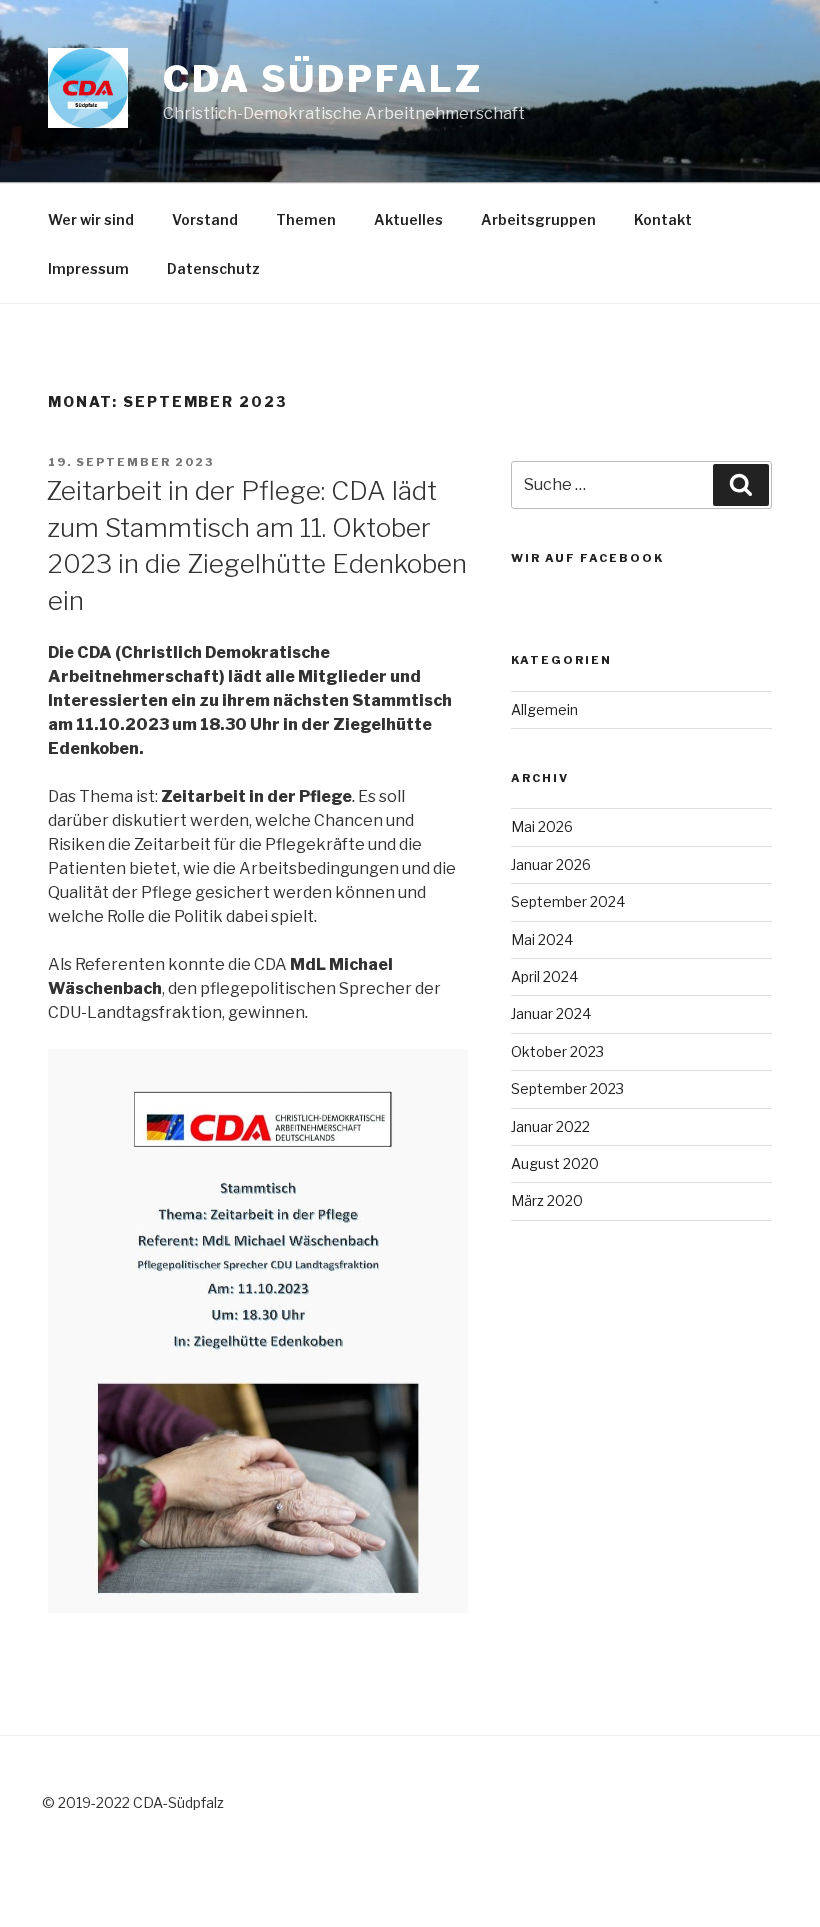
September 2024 (568, 901)
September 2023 (567, 1088)
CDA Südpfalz (323, 79)
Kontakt (663, 219)
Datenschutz (213, 268)
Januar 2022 (550, 1126)
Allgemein (544, 709)
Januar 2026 (551, 864)
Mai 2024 (542, 939)
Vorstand (205, 219)
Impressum (88, 268)
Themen (306, 219)
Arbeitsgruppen (538, 219)
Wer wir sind (91, 219)
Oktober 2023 (557, 1051)
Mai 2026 (542, 826)
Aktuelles (408, 219)
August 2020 (555, 1163)
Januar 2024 (551, 1013)
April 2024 (544, 976)
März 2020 (547, 1200)
